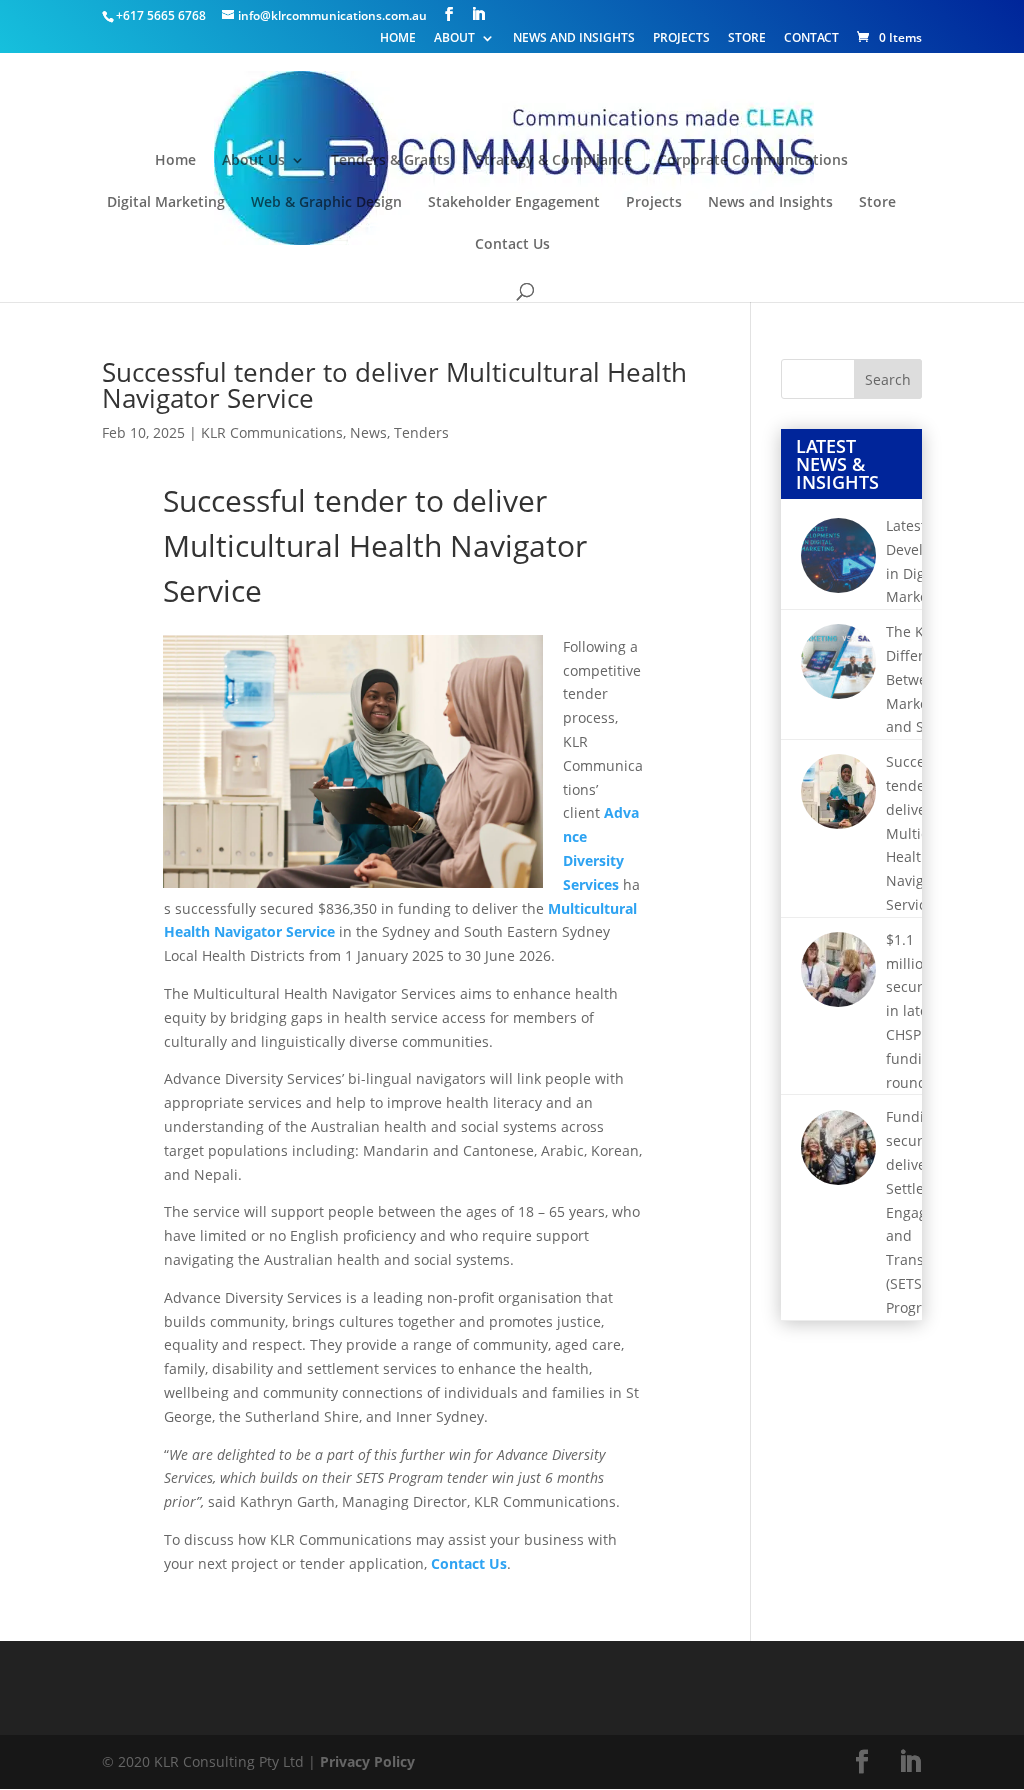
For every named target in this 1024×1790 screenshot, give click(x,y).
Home (398, 39)
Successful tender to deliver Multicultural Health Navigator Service (394, 385)
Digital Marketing (166, 203)
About (454, 39)
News (368, 432)
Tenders (421, 432)
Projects (681, 39)
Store (747, 39)
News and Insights (574, 39)
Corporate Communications (753, 161)
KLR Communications (272, 432)
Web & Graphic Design (326, 203)
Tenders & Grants (390, 161)
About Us (253, 161)
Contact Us (512, 245)
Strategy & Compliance (554, 161)
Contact (811, 39)
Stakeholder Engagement (514, 203)
